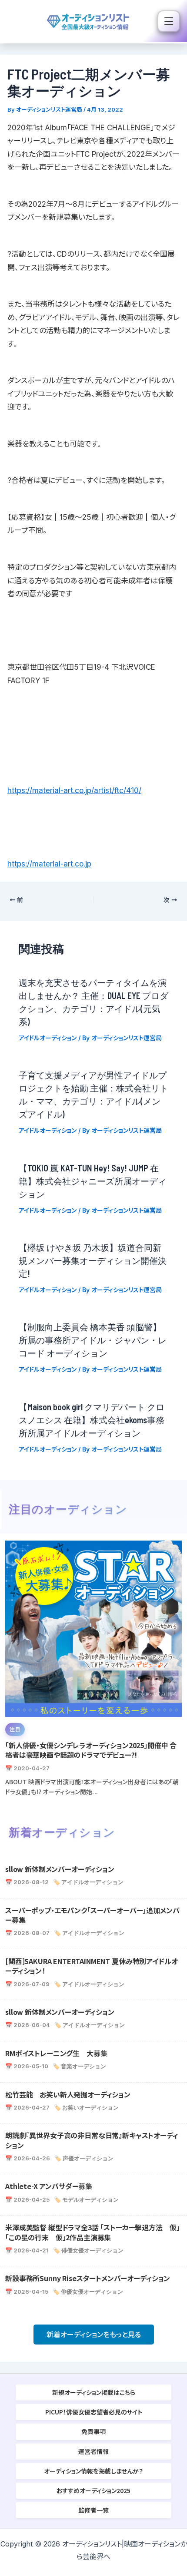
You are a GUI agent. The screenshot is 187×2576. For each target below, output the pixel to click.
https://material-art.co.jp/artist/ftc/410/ (74, 790)
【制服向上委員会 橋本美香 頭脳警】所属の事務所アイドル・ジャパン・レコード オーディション (93, 1340)
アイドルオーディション (48, 1038)
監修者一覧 (93, 2510)
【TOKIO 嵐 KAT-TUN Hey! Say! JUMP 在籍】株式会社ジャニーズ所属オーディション (93, 1181)
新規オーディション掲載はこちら (94, 2392)
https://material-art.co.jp (49, 864)
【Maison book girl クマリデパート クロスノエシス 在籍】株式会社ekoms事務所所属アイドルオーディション (92, 1420)
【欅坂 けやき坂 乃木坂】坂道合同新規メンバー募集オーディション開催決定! (93, 1260)
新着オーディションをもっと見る (94, 2335)
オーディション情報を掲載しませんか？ (93, 2471)
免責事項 (93, 2431)
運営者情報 (93, 2451)
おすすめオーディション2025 (93, 2490)
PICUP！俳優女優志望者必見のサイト (94, 2412)
